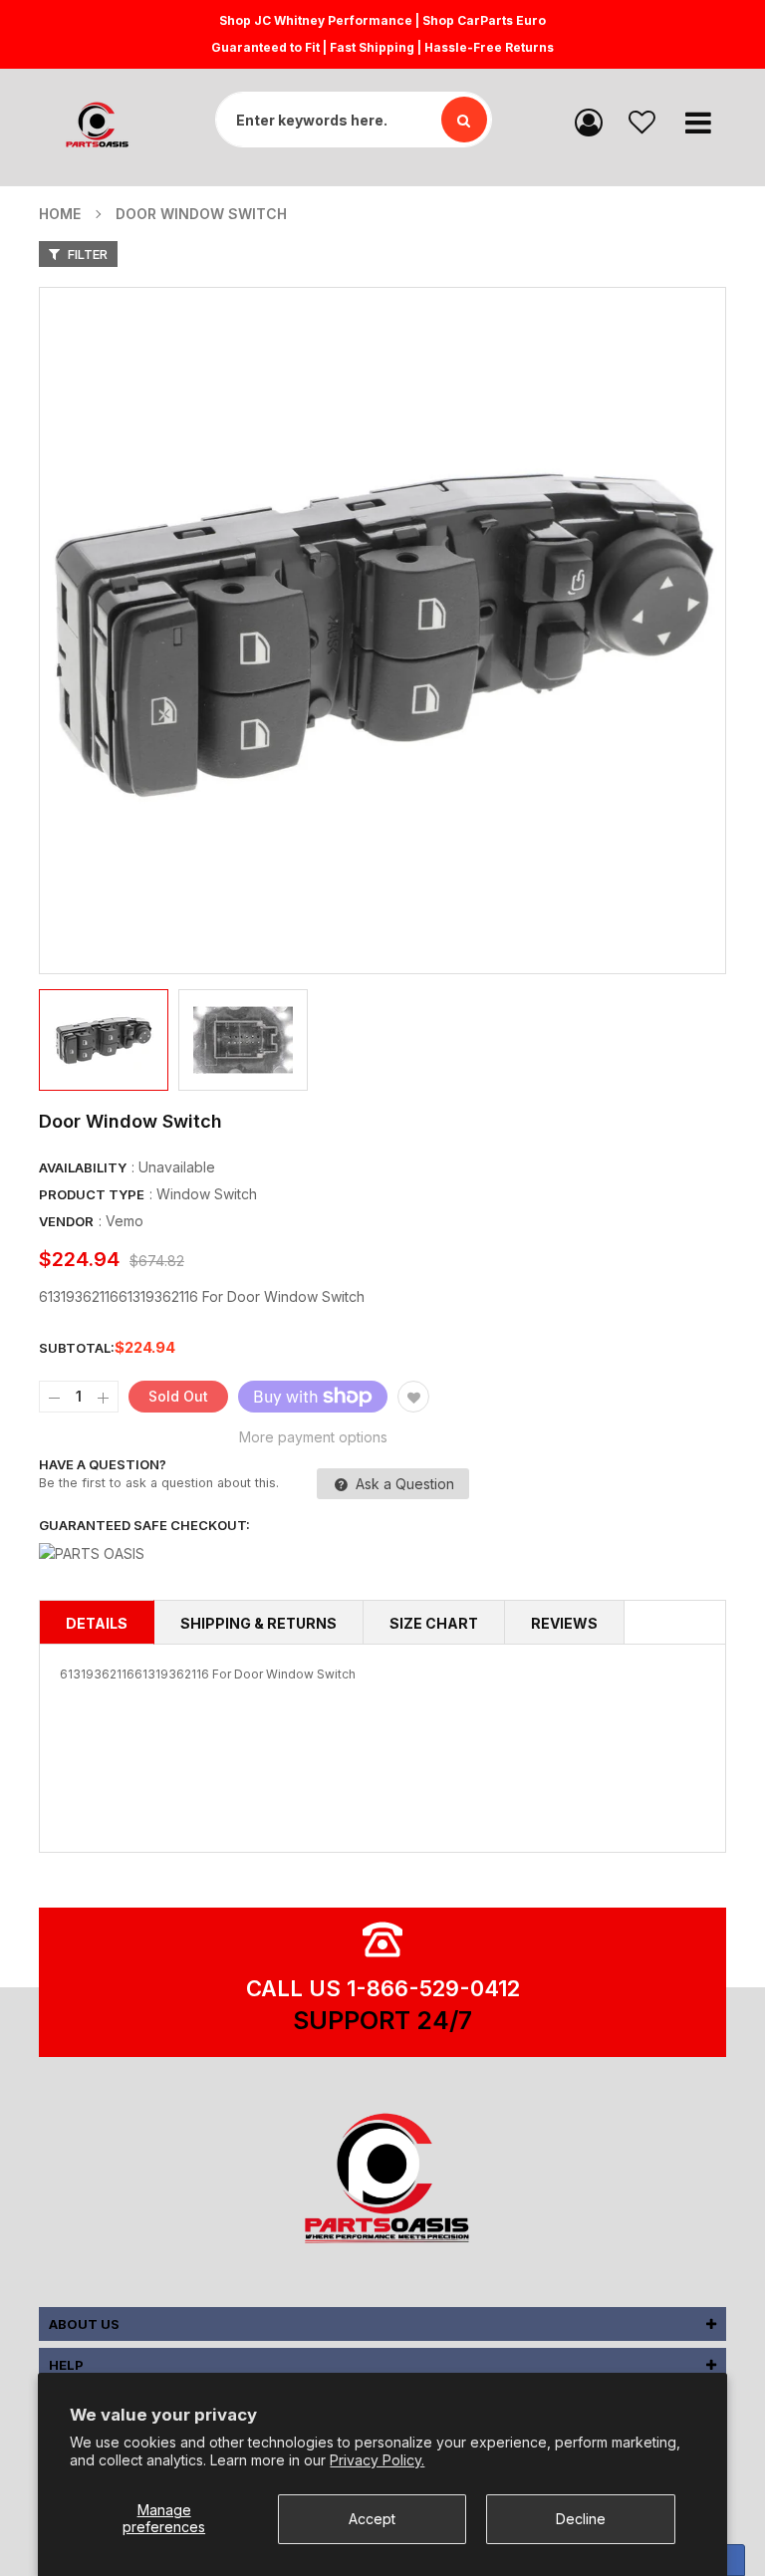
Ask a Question (403, 1484)
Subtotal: (77, 1348)
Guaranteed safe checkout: (144, 1525)
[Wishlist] (642, 121)
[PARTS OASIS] (382, 2182)
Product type (92, 1194)
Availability (83, 1167)
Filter (86, 254)
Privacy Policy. (377, 2460)
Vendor (66, 1221)
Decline (581, 2519)
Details (97, 1623)
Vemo (125, 1221)
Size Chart (434, 1623)
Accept (372, 2519)
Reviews (564, 1623)
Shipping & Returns (258, 1623)
